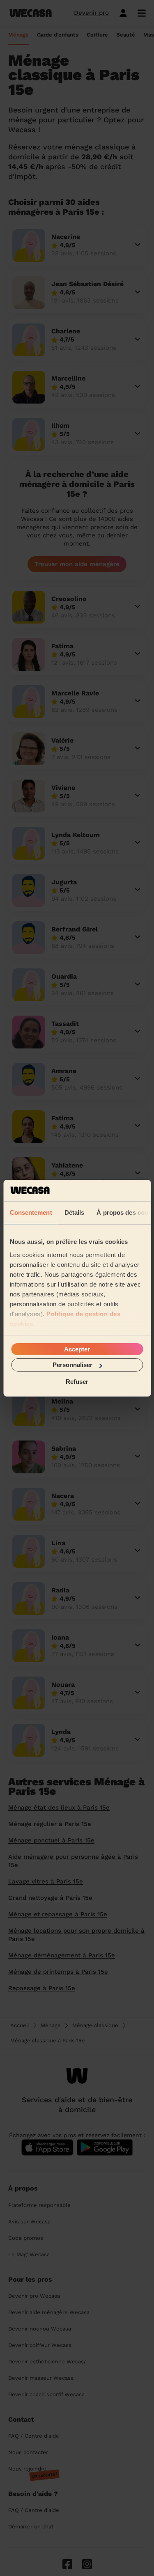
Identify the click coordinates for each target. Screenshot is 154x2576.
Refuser (77, 1381)
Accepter (77, 1349)
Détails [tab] (74, 1212)
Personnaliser (72, 1365)
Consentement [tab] (31, 1212)
